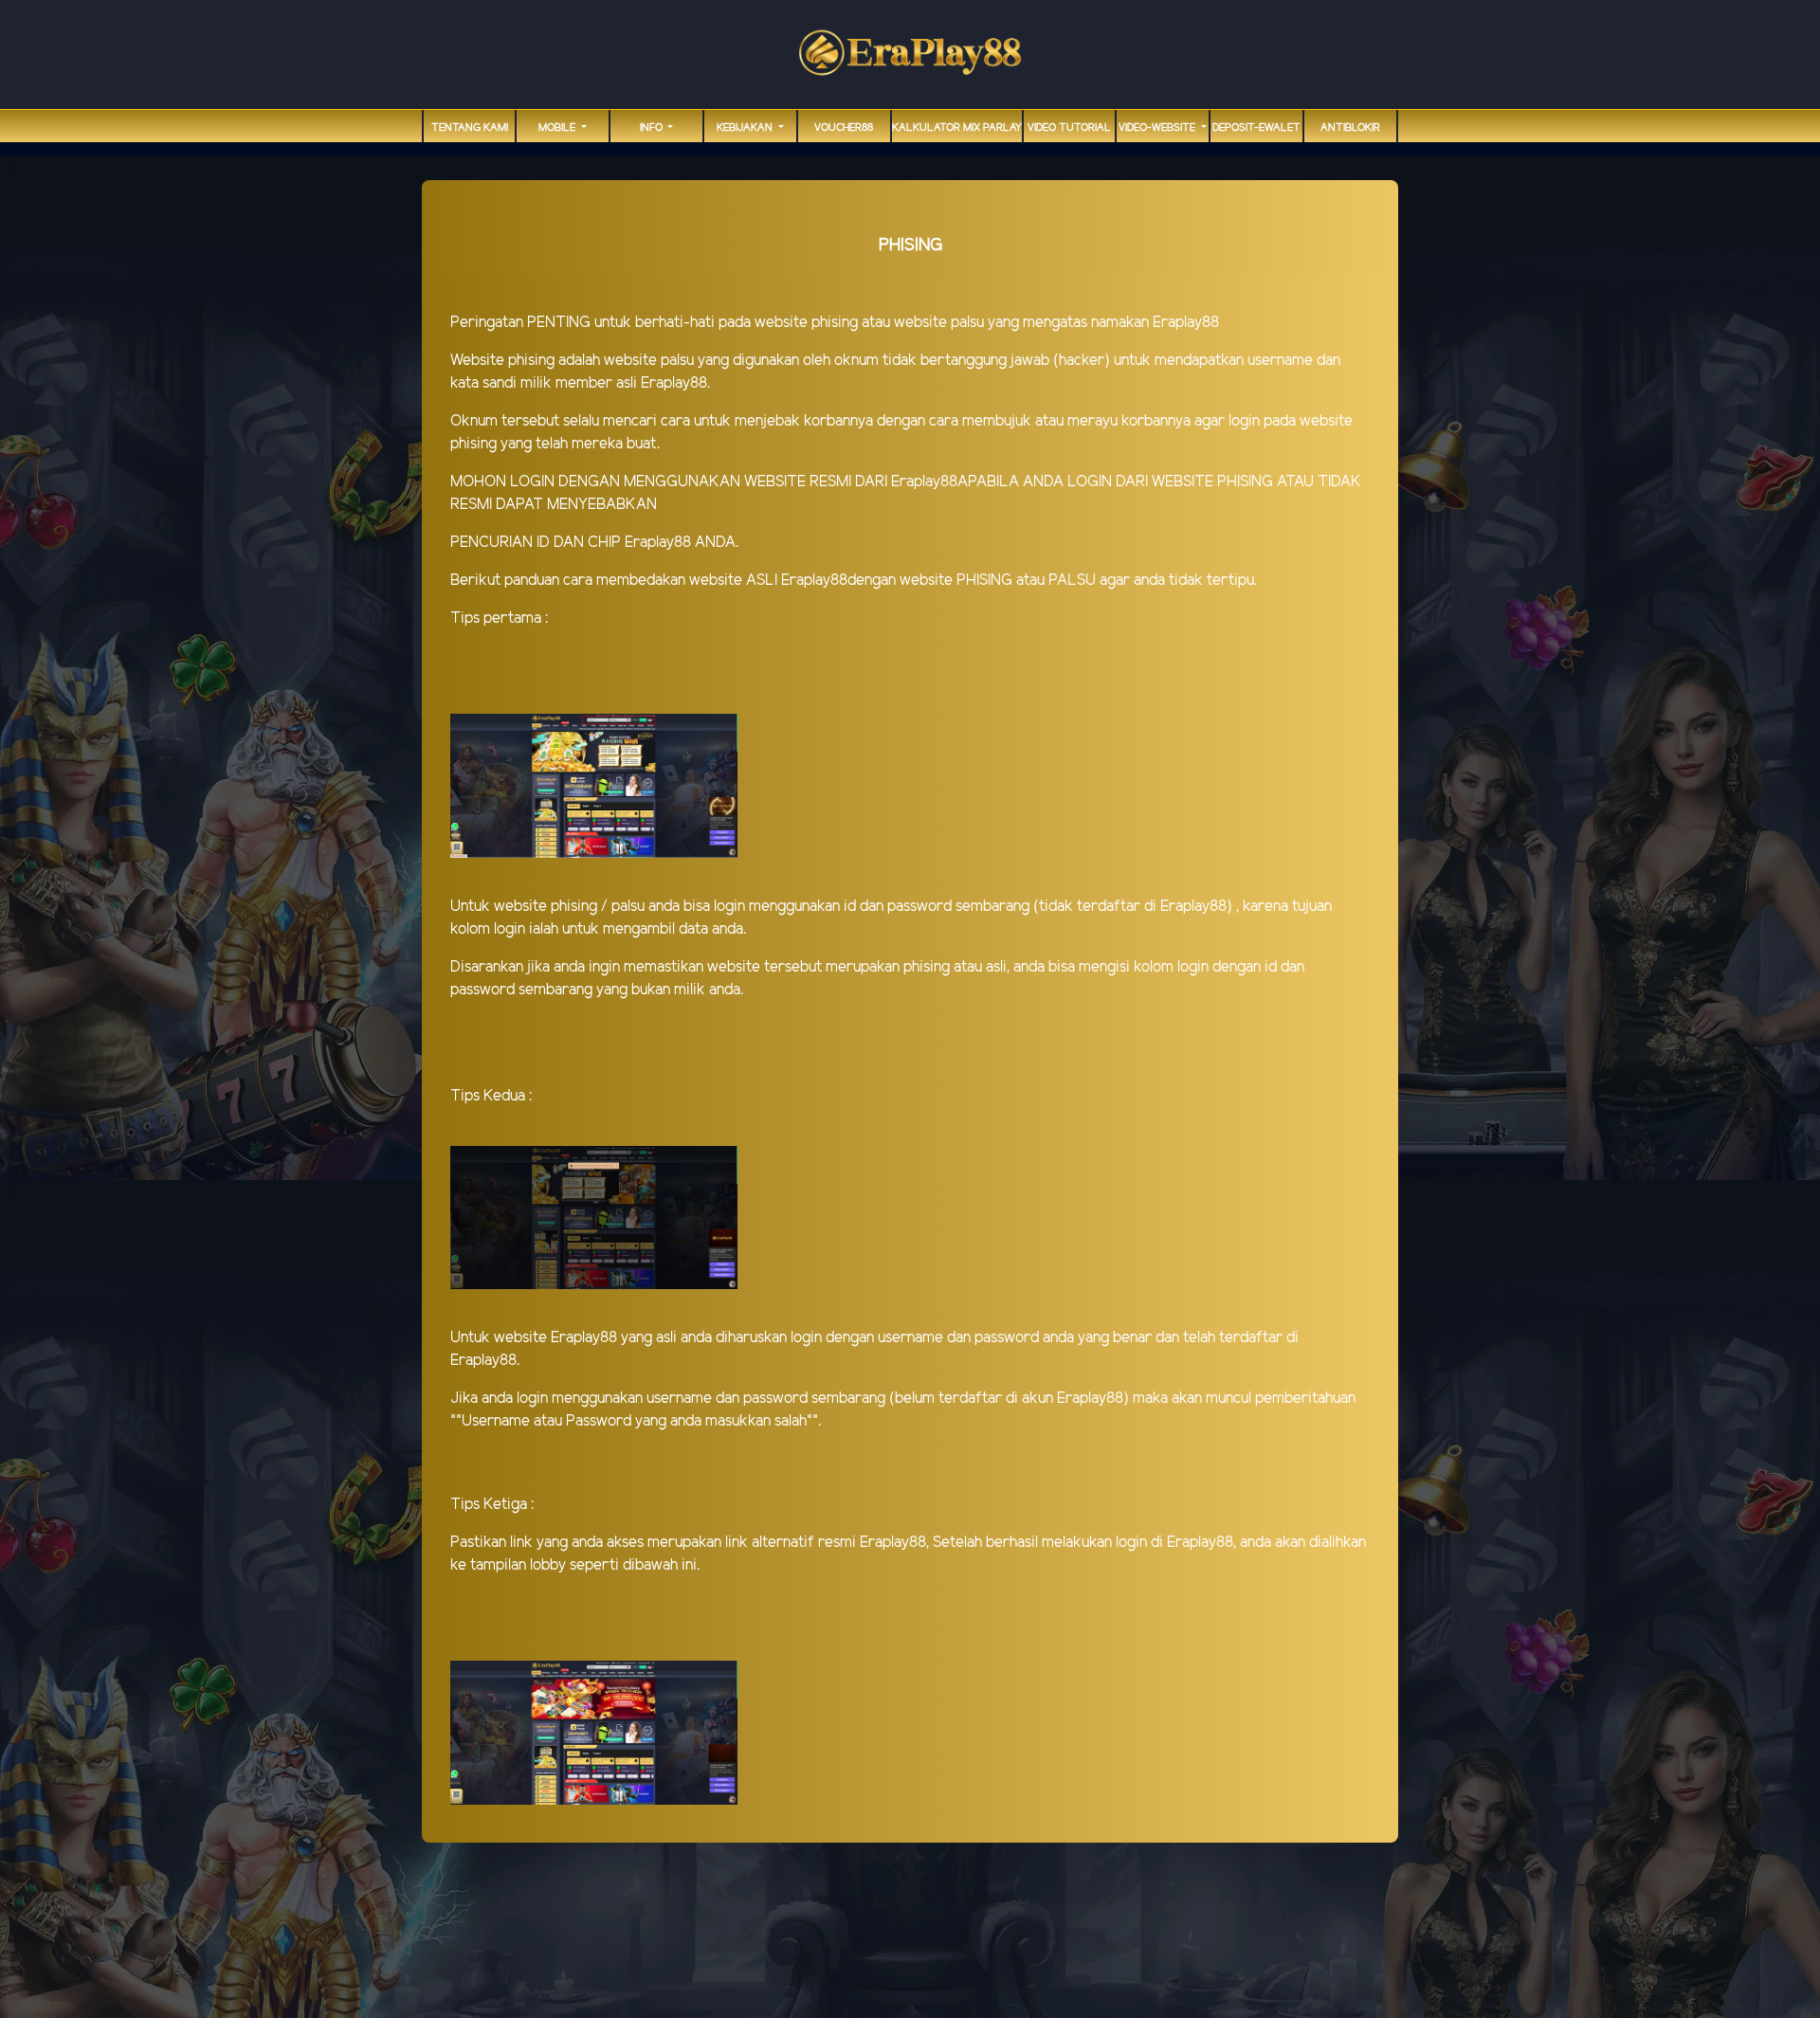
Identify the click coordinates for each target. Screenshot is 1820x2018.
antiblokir (1350, 128)
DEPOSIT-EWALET (1256, 128)
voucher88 (844, 128)
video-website (1158, 128)
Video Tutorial (1069, 128)
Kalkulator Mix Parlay (957, 128)
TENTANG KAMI (470, 128)
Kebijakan (746, 128)
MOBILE (558, 128)
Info (653, 128)
